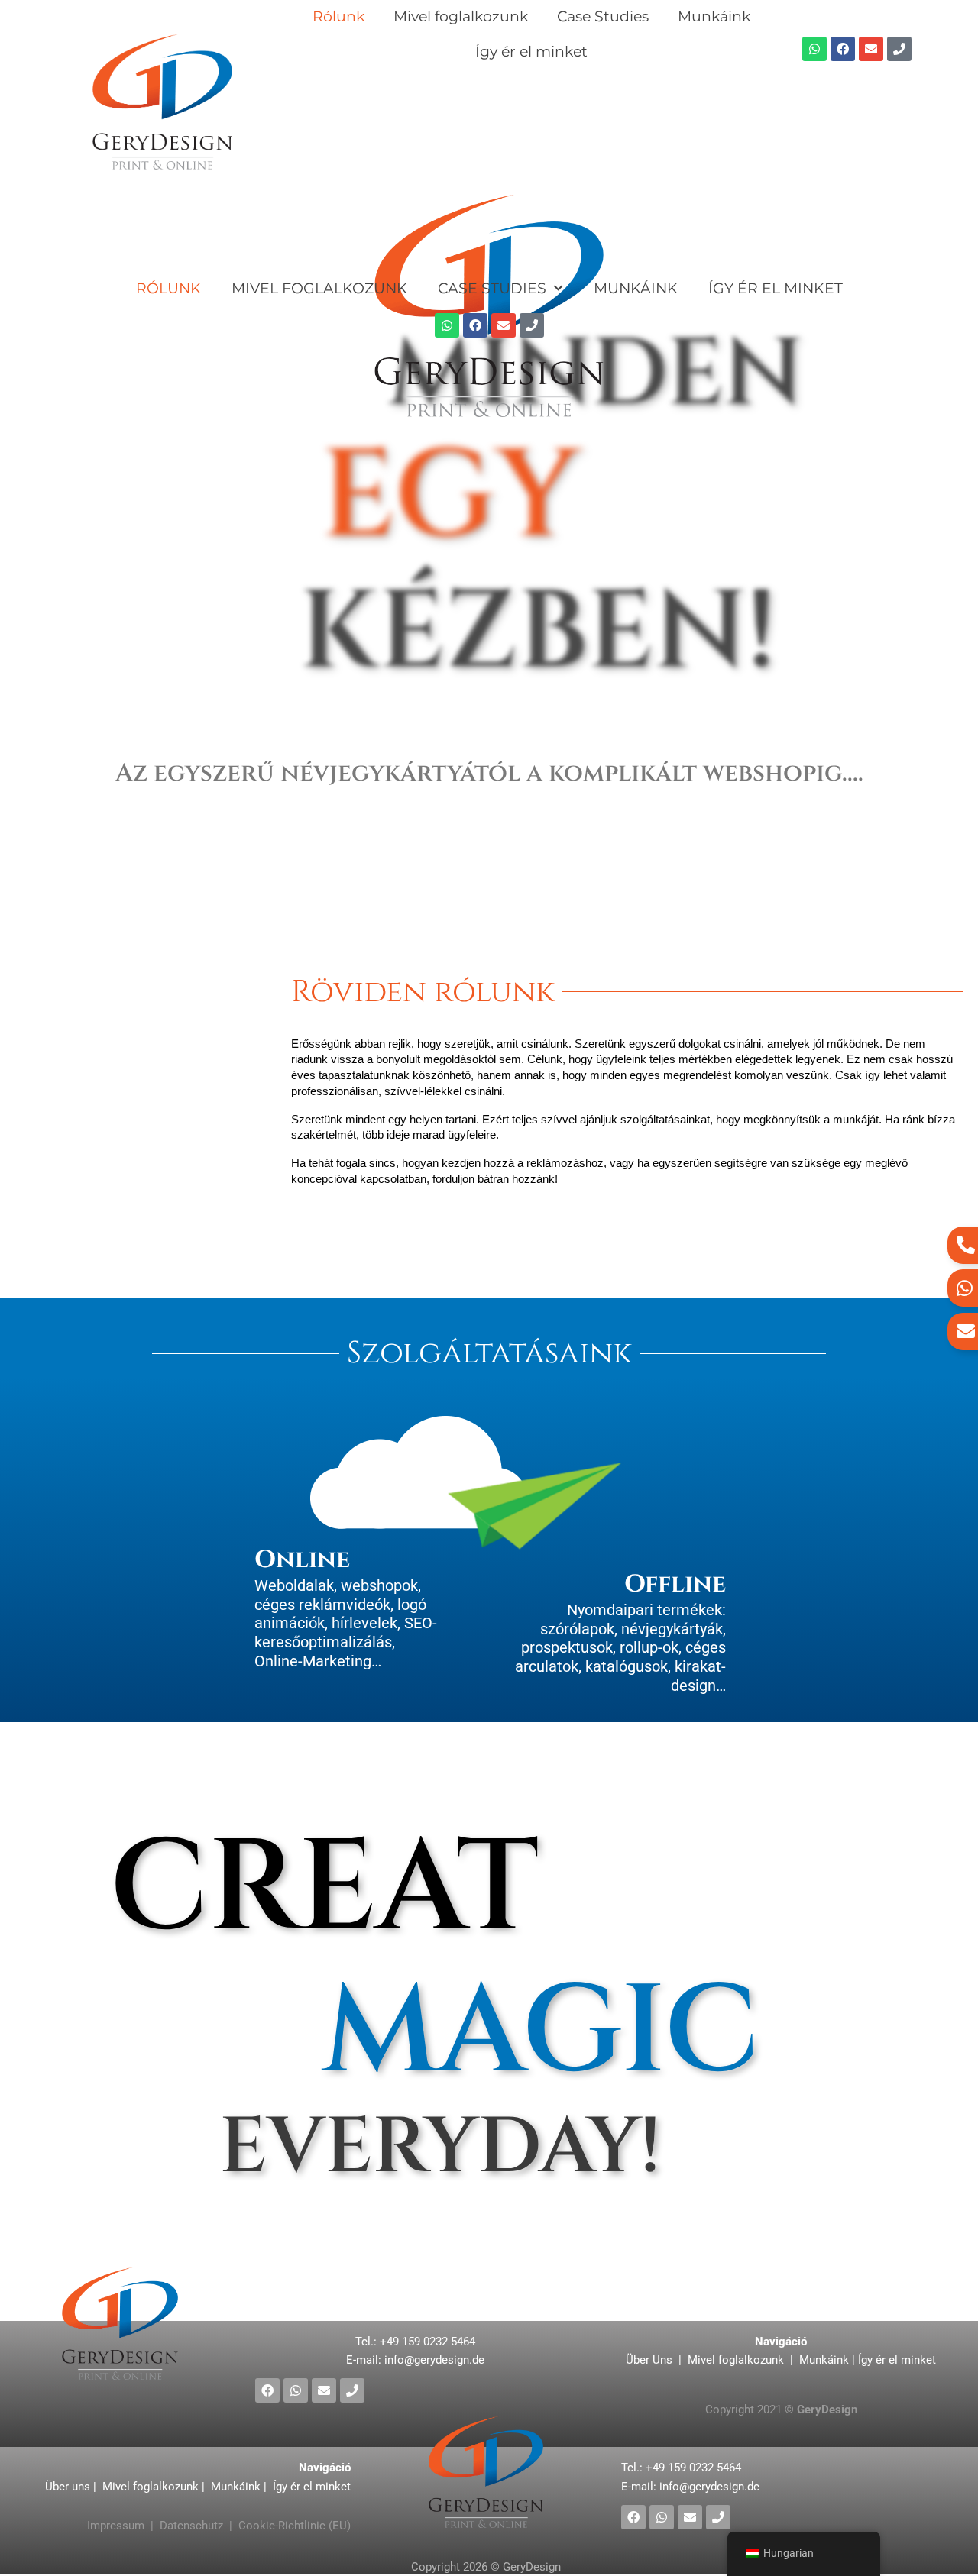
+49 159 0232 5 (427, 2342)
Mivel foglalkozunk (319, 288)
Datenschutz (191, 2526)
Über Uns (651, 2360)
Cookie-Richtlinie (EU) (295, 2526)
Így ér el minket (531, 52)
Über (58, 2487)
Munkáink (636, 288)
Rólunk (168, 288)
